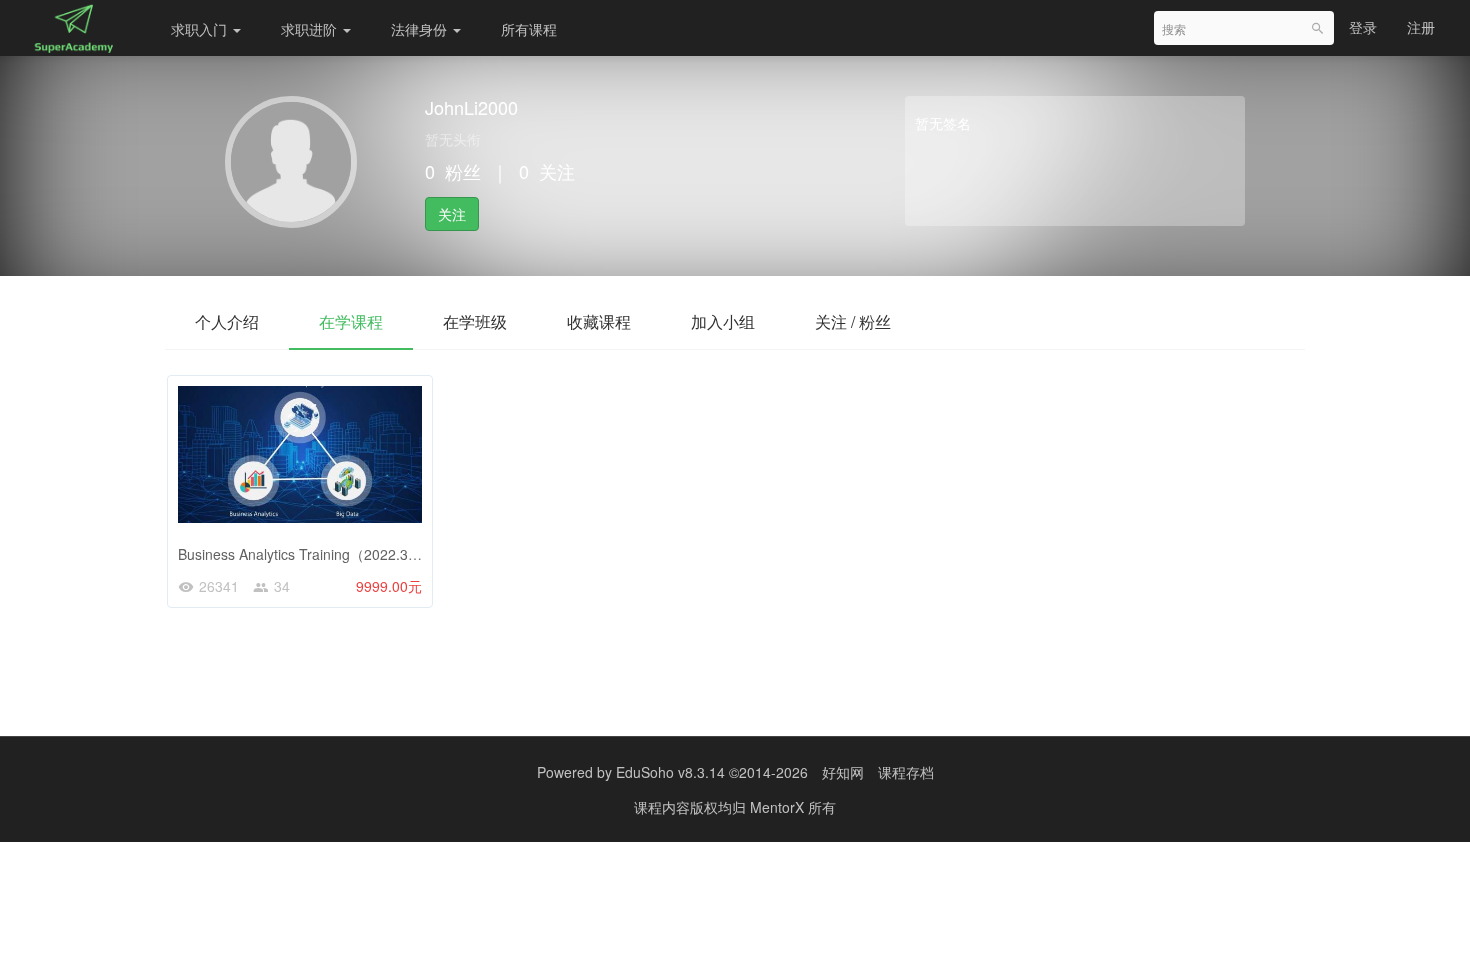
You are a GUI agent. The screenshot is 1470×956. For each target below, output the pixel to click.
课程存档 (906, 772)
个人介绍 (227, 321)
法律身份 (421, 29)
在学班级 (475, 321)
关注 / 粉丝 (853, 321)
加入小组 (723, 321)
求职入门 (201, 29)
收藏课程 (599, 321)
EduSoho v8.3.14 (670, 772)
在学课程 (351, 321)
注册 (1421, 27)
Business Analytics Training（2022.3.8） (306, 554)
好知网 (843, 772)
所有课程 (529, 29)
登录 (1363, 27)
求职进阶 (311, 29)
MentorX (779, 807)
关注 (452, 214)
